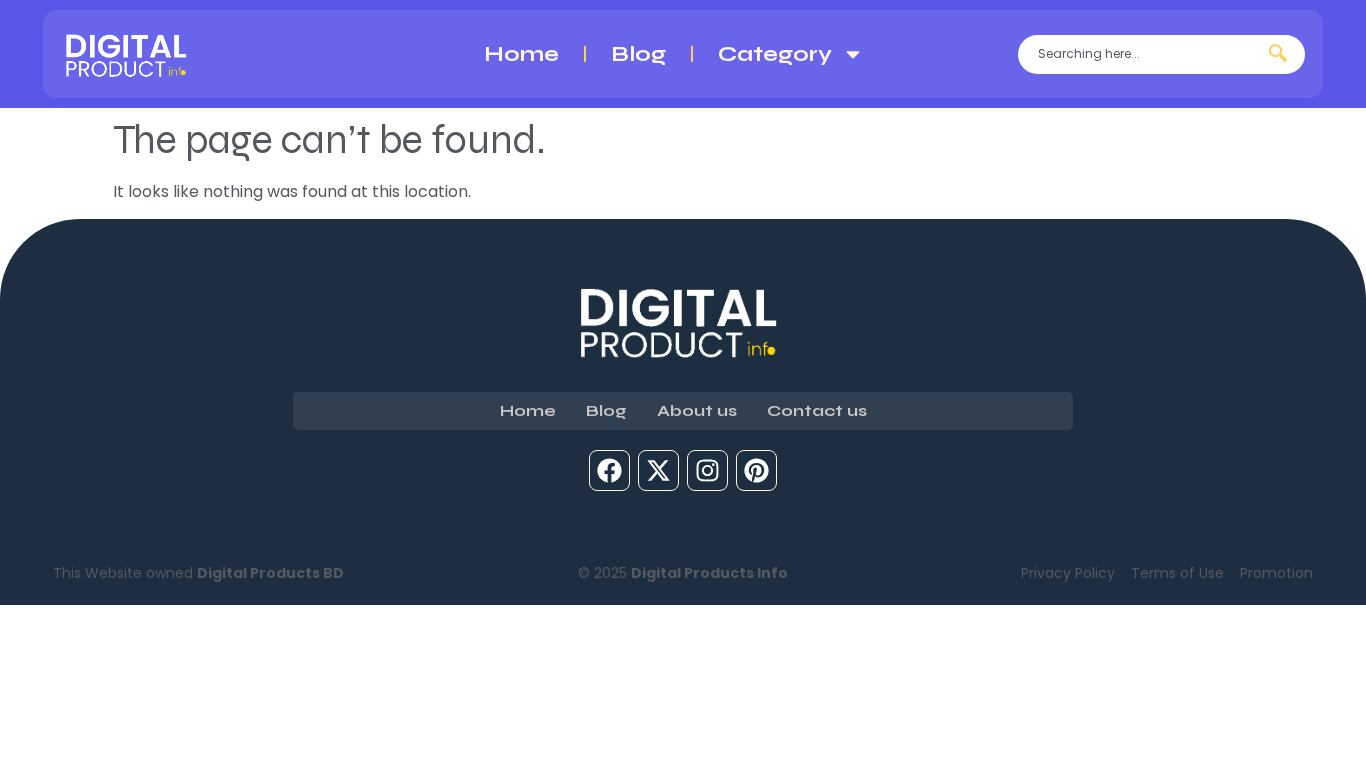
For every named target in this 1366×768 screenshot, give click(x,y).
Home (521, 54)
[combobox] (1139, 54)
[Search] (1283, 54)
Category (775, 54)
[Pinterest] (756, 470)
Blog (638, 54)
